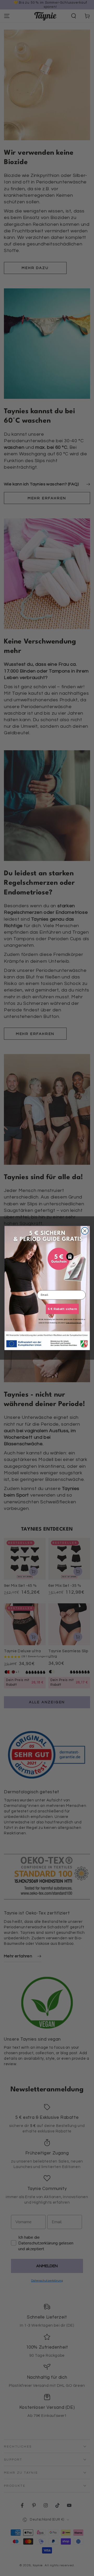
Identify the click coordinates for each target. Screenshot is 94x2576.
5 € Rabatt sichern (62, 1309)
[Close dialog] (85, 1231)
